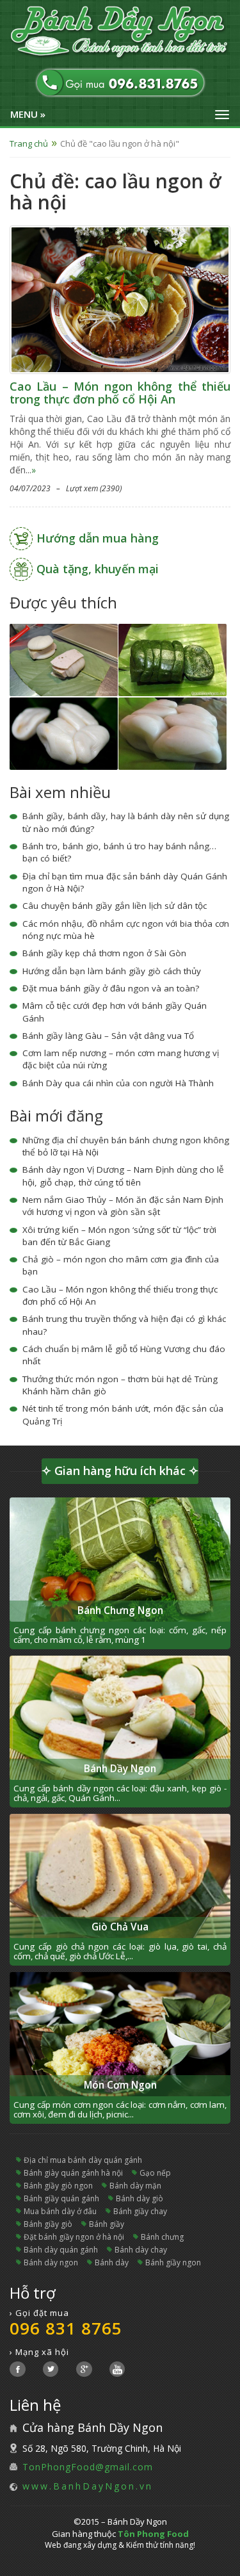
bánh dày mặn (135, 2186)
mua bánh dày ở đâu (60, 2211)
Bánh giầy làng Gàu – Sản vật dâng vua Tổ (108, 1036)
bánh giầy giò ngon (58, 2186)
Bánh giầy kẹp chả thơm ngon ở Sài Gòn (104, 953)
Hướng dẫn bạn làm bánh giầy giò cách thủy (112, 971)
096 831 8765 (66, 2328)
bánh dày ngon (51, 2262)
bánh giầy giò (48, 2224)
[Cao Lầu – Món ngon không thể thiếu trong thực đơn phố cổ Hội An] (120, 299)
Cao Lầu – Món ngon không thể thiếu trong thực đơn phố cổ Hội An (120, 393)
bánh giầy (107, 2224)
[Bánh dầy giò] (64, 659)
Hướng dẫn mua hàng (98, 538)
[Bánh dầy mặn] (64, 732)
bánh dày (112, 2262)
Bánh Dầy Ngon (120, 1769)
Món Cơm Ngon (120, 2085)
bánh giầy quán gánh (61, 2198)
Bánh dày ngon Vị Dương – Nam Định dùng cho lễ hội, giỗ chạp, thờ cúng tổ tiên (123, 1176)
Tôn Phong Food (153, 2534)
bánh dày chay (141, 2250)
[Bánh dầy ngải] (172, 659)
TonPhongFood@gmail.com (88, 2467)
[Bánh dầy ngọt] (172, 732)
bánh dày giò (140, 2198)
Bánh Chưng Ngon (120, 1610)
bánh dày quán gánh (61, 2250)
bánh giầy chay (140, 2211)
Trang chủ (29, 143)
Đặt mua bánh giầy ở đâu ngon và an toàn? (111, 988)
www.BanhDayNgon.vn (88, 2486)
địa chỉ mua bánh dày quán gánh (83, 2160)
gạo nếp (155, 2173)
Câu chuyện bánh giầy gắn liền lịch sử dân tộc (115, 906)
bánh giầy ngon (173, 2262)
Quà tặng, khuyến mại (98, 569)
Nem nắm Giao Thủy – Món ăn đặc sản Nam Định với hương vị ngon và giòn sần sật (123, 1206)
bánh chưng (162, 2237)
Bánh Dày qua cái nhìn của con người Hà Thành (118, 1083)
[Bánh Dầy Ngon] (120, 33)
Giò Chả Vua (120, 1927)
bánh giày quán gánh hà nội (73, 2173)
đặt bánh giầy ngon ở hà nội (74, 2237)
